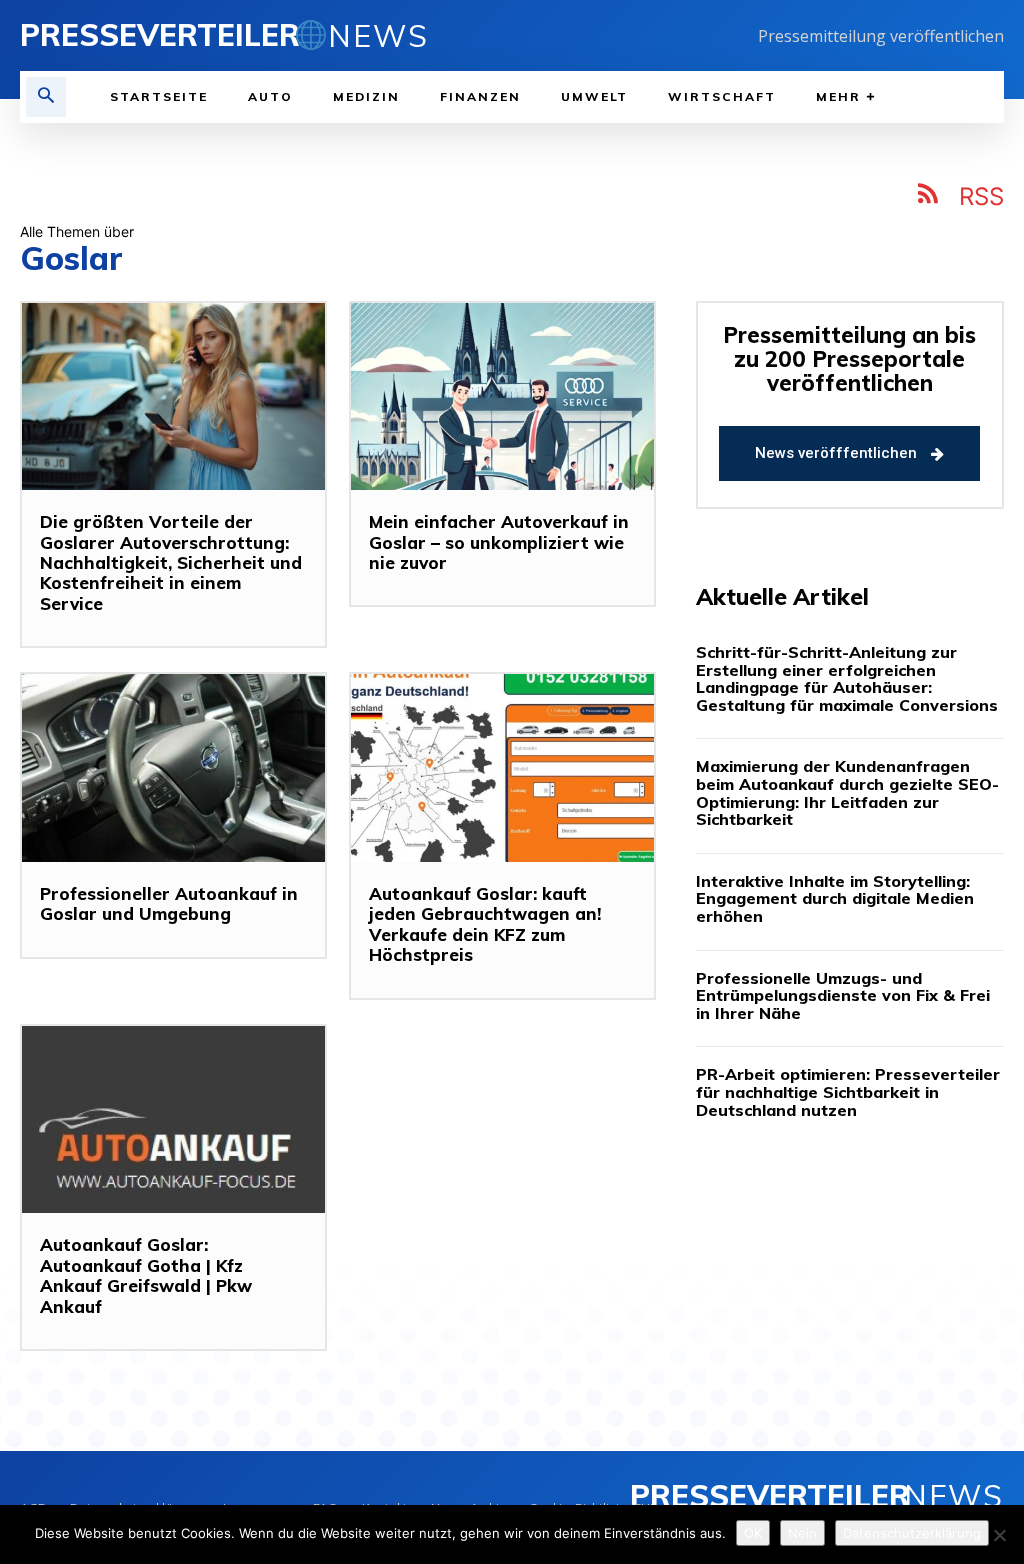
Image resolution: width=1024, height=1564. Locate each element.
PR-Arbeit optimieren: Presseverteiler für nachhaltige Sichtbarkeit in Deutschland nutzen (848, 1091)
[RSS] (929, 197)
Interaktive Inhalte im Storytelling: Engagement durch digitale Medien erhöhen (835, 898)
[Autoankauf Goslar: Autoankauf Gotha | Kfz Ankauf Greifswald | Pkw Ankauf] (173, 1120)
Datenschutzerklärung (912, 1533)
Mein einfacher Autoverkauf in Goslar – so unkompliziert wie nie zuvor (499, 542)
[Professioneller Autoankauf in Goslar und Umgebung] (173, 768)
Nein (802, 1533)
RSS (981, 196)
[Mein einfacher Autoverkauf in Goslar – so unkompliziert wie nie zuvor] (502, 397)
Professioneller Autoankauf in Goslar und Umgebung (169, 903)
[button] (46, 97)
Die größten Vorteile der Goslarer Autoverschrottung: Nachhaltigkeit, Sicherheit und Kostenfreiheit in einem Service (171, 562)
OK (753, 1533)
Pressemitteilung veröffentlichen (881, 36)
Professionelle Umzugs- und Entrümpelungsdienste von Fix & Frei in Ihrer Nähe (843, 995)
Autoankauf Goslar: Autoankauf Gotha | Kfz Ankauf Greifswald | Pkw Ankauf (146, 1275)
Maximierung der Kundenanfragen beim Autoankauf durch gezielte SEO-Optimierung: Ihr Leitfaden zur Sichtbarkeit (847, 792)
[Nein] (999, 1535)
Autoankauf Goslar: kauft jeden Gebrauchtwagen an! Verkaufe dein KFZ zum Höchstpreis (485, 924)
